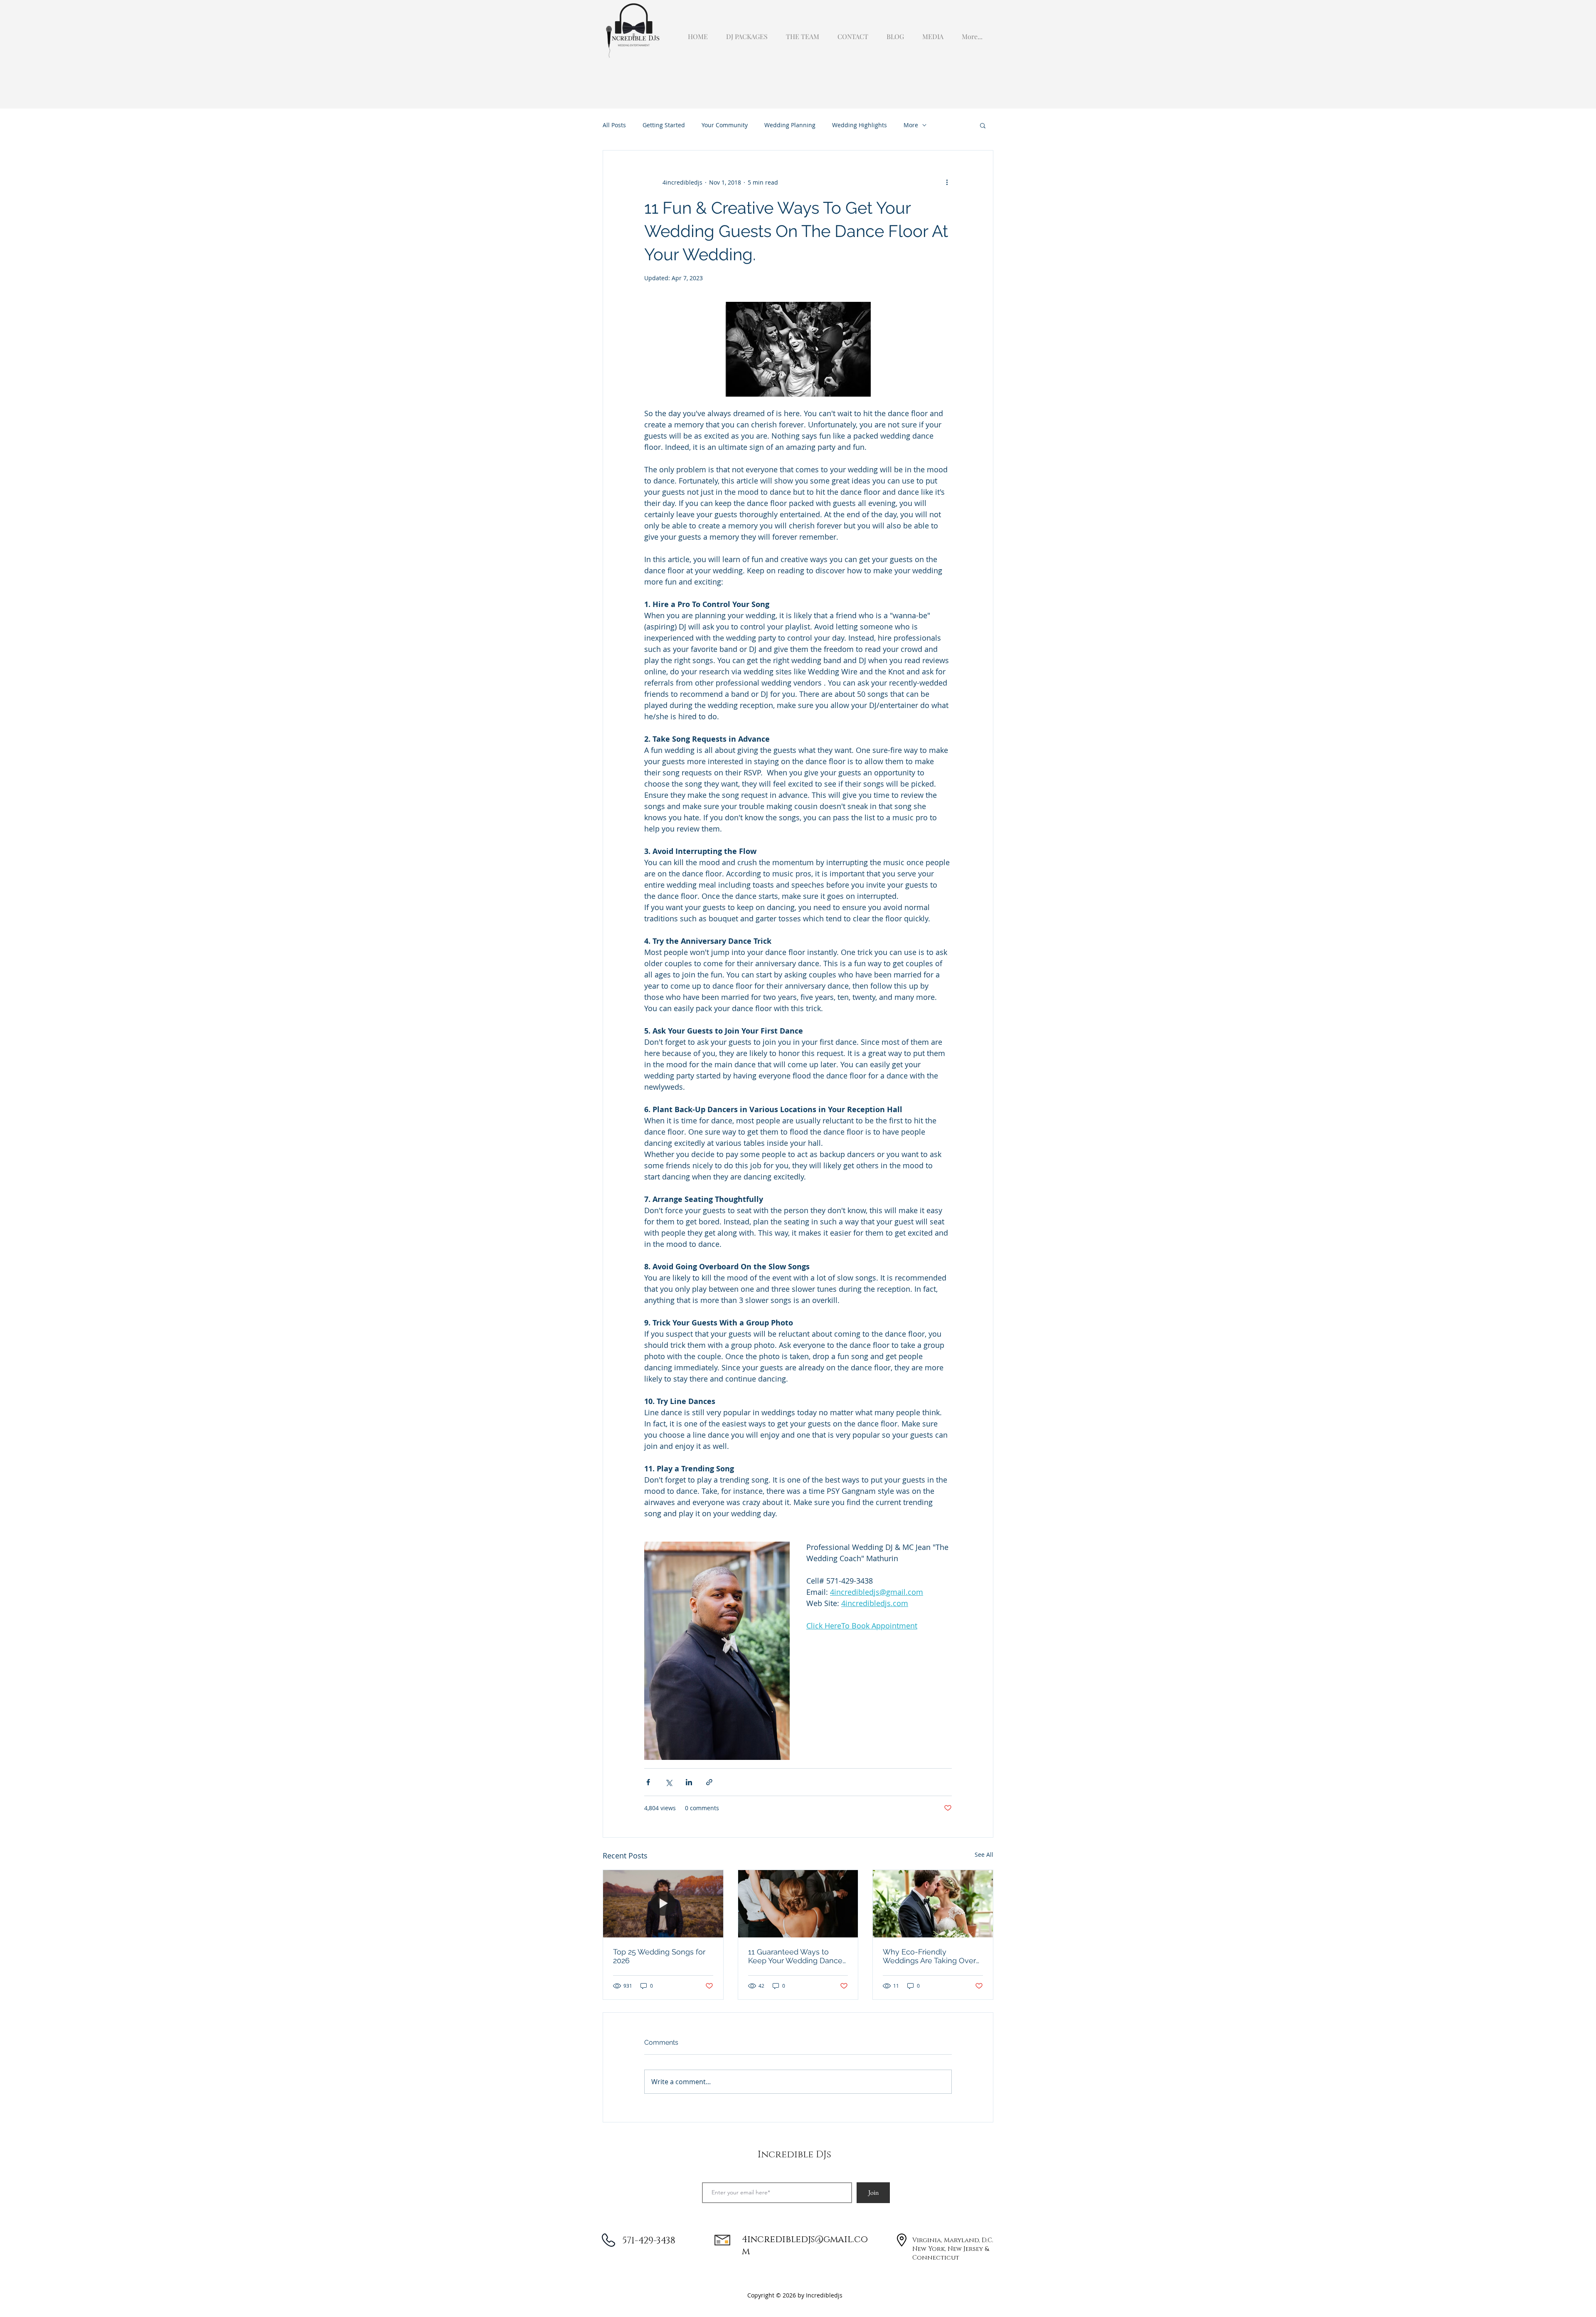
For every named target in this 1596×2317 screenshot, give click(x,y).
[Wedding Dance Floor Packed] (798, 1904)
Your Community (725, 125)
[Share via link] (709, 1782)
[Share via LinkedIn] (689, 1782)
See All (984, 1854)
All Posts (614, 125)
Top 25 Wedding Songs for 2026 (659, 1956)
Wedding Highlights (860, 125)
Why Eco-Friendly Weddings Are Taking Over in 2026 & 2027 (929, 1956)
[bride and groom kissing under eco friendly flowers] (933, 1904)
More (911, 125)
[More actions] (947, 182)
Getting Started (664, 125)
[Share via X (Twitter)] (669, 1782)
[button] (931, 33)
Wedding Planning (790, 125)
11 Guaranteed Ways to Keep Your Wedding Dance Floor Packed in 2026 (795, 1956)
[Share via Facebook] (648, 1782)
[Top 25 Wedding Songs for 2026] (663, 1904)
